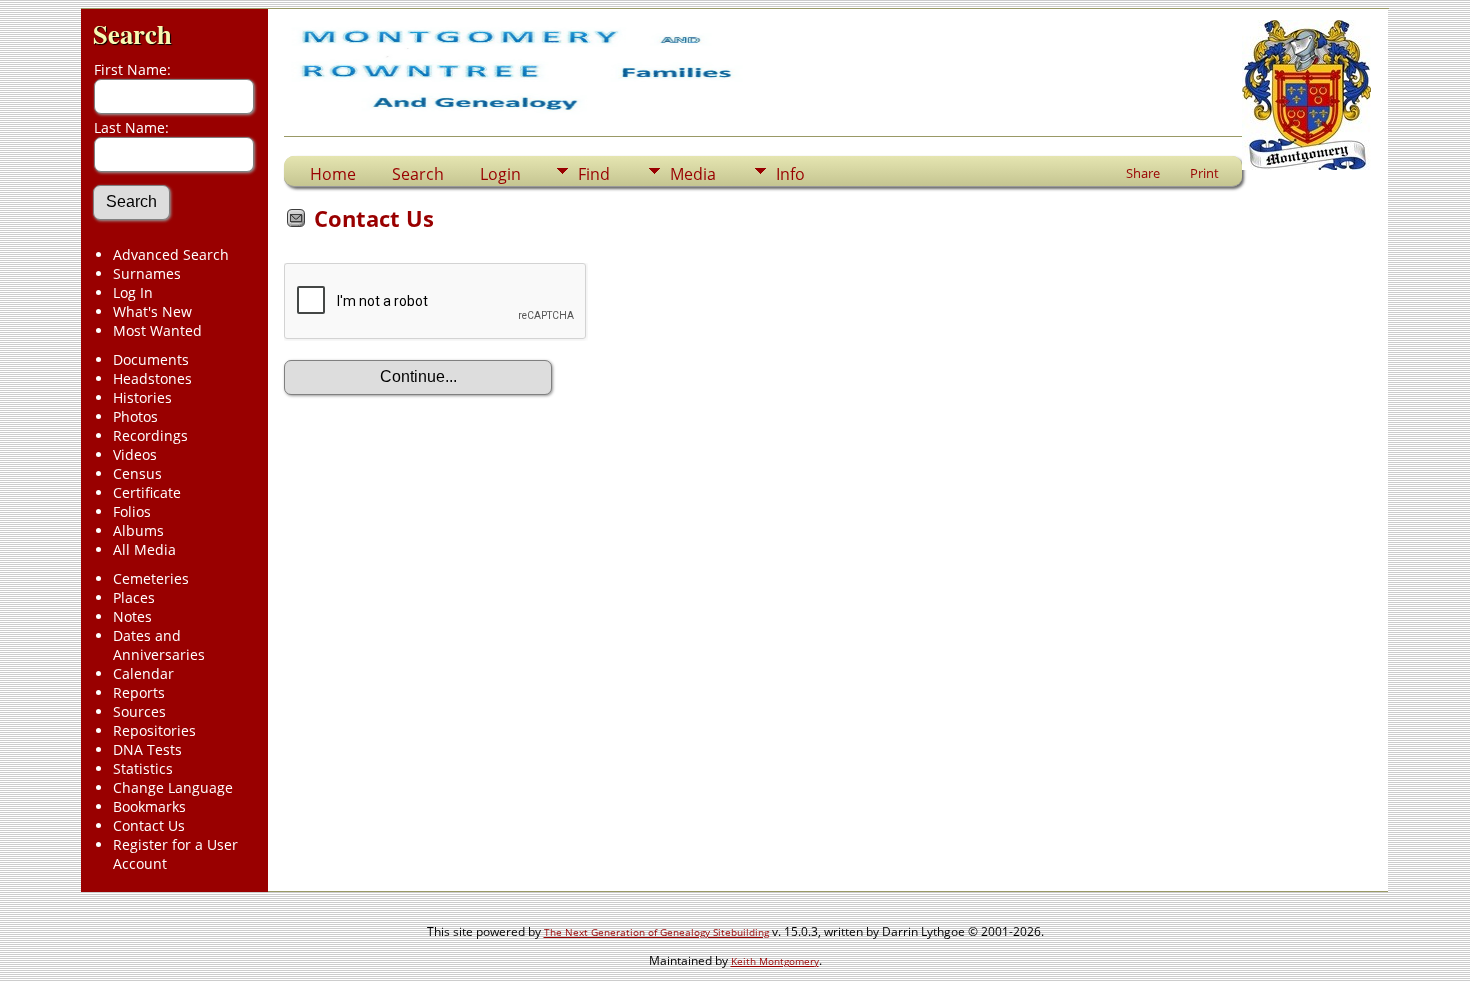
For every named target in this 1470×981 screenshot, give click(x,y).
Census (137, 473)
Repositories (154, 730)
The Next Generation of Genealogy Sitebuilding (656, 932)
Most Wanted (157, 330)
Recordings (150, 435)
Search (132, 33)
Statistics (143, 768)
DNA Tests (147, 749)
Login (500, 174)
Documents (151, 359)
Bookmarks (149, 806)
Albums (138, 530)
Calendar (143, 673)
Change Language (173, 787)
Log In (133, 292)
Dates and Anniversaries (159, 645)
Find (594, 174)
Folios (132, 511)
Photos (135, 416)
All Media (144, 549)
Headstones (152, 378)
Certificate (147, 492)
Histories (142, 397)
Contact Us (149, 825)
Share (1143, 173)
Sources (139, 711)
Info (790, 174)
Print (1204, 173)
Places (134, 597)
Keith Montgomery (775, 961)
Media (693, 174)
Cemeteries (151, 578)
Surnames (147, 273)
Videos (135, 454)
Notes (132, 616)
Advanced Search (171, 254)
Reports (139, 692)
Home (333, 174)
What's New (152, 311)
